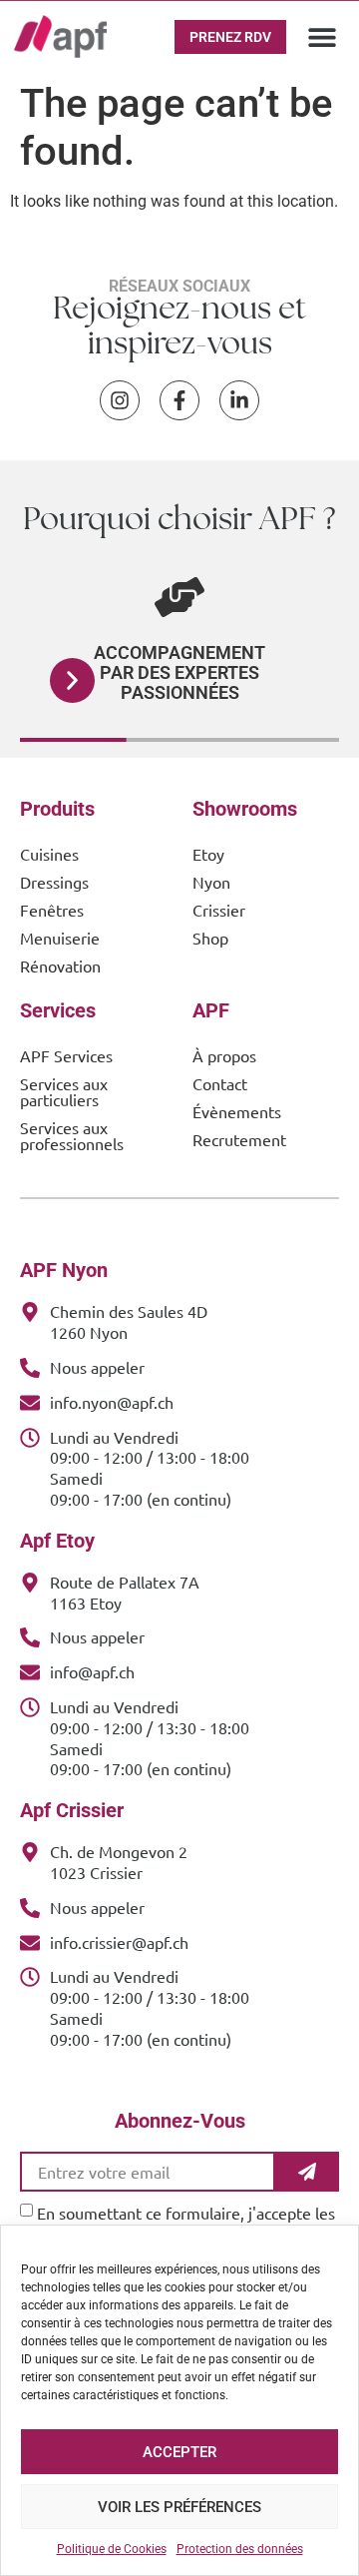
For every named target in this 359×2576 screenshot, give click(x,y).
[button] (323, 36)
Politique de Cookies (112, 2549)
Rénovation (60, 966)
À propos (224, 1055)
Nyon (211, 882)
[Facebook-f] (179, 400)
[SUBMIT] (307, 2172)
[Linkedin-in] (239, 400)
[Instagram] (120, 400)
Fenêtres (52, 910)
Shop (210, 938)
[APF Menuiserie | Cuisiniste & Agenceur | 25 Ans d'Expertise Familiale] (60, 36)
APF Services (66, 1055)
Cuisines (49, 854)
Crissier (219, 910)
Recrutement (239, 1139)
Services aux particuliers (64, 1091)
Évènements (237, 1111)
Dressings (54, 882)
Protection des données (240, 2549)
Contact (220, 1083)
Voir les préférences (179, 2507)
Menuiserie (60, 938)
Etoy (208, 854)
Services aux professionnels (72, 1135)
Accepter (179, 2452)
